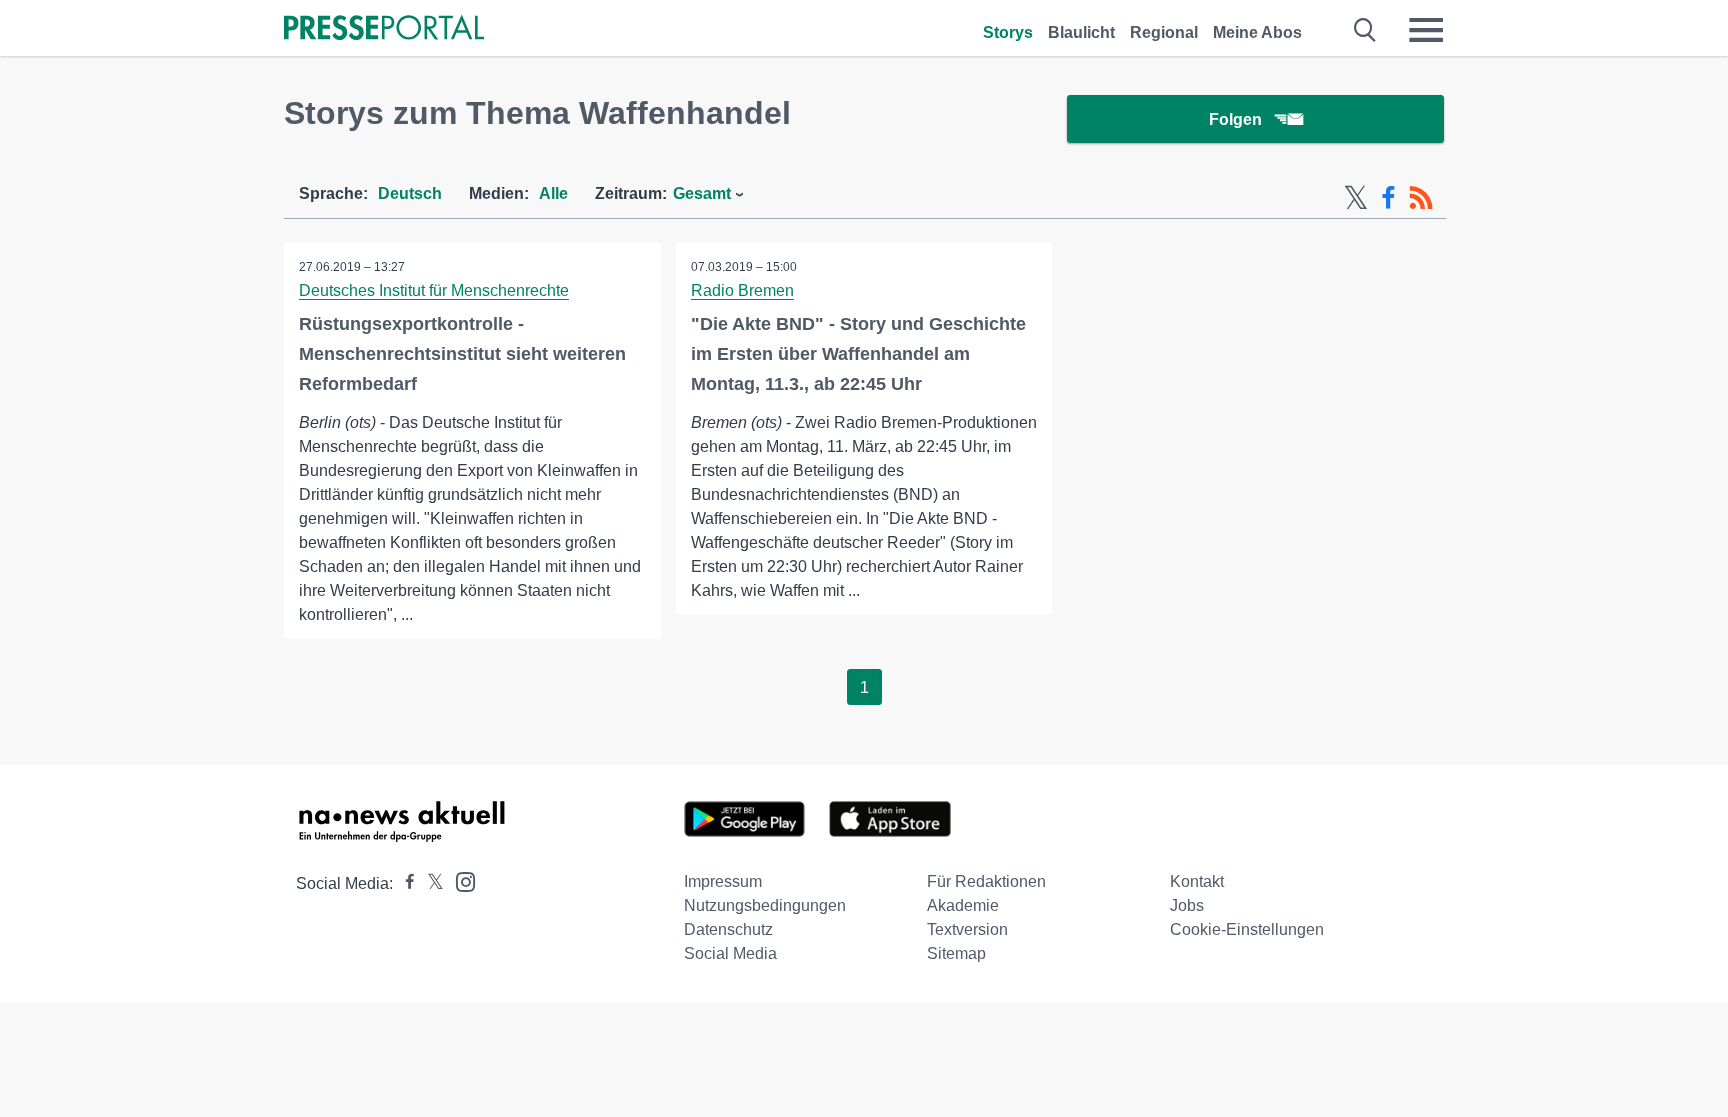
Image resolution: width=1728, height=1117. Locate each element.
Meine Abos (1257, 32)
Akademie (963, 905)
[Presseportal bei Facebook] (404, 883)
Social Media (730, 953)
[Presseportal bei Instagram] (459, 880)
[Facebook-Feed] (1388, 198)
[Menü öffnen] (1426, 30)
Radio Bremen (742, 290)
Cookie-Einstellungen (1247, 929)
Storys (1008, 32)
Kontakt (1197, 881)
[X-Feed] (1356, 198)
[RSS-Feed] (1421, 198)
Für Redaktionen (986, 881)
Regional (1164, 32)
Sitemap (956, 953)
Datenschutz (728, 929)
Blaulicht (1081, 32)
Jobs (1187, 905)
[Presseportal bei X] (429, 883)
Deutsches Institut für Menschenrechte (434, 290)
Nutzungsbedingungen (765, 905)
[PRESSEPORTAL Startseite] (384, 29)
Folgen (1235, 119)
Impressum (723, 881)
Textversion (967, 929)
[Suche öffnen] (1365, 30)
